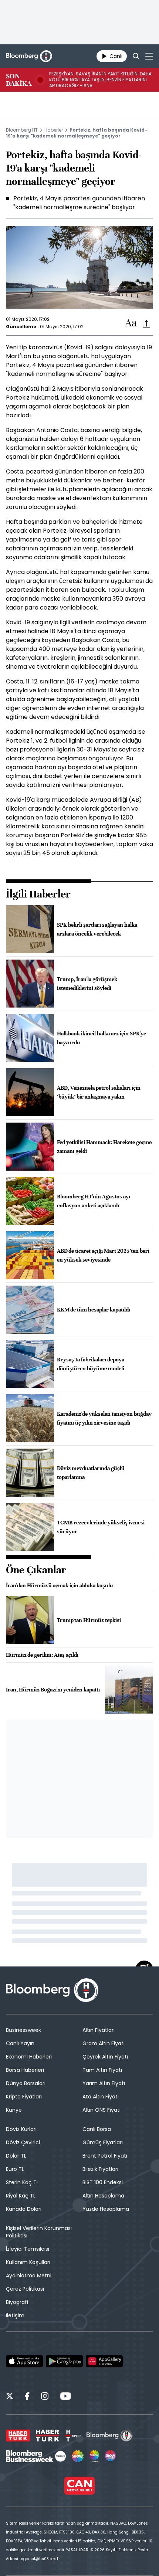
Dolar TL (16, 2156)
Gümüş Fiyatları (103, 2142)
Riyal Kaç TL (21, 2196)
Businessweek (23, 2030)
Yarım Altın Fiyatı (104, 2083)
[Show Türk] (94, 2456)
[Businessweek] (36, 2456)
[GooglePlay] (64, 2361)
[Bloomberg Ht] (110, 2436)
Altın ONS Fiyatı (102, 2110)
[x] (10, 2397)
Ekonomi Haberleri (29, 2057)
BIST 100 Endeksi (103, 2182)
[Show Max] (111, 2456)
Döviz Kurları (21, 2129)
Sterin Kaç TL (22, 2182)
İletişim (15, 2315)
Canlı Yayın (20, 2043)
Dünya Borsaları (26, 2083)
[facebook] (27, 2397)
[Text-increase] (131, 323)
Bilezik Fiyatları (100, 2169)
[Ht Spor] (73, 2436)
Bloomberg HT (22, 130)
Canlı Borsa (97, 2129)
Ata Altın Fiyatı (101, 2097)
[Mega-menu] (149, 56)
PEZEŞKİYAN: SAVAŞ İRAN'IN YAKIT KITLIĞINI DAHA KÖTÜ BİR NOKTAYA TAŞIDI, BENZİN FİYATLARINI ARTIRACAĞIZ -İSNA (100, 80)
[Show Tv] (78, 2456)
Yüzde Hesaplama (106, 2209)
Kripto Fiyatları (24, 2097)
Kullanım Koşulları (28, 2262)
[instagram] (45, 2397)
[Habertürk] (18, 2436)
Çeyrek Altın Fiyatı (105, 2057)
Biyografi (17, 2302)
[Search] (136, 56)
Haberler (54, 130)
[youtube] (65, 2397)
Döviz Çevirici (23, 2142)
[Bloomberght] (29, 56)
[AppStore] (24, 2361)
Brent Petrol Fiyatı (105, 2156)
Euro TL (15, 2169)
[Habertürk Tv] (48, 2436)
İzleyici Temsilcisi (28, 2249)
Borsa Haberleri (25, 2070)
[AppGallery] (104, 2361)
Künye (14, 2110)
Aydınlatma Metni (29, 2275)
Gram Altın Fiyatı (104, 2043)
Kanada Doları (24, 2209)
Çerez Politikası (25, 2289)
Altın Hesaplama (103, 2196)
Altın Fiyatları (99, 2030)
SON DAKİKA (19, 80)
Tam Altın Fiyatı (102, 2070)
